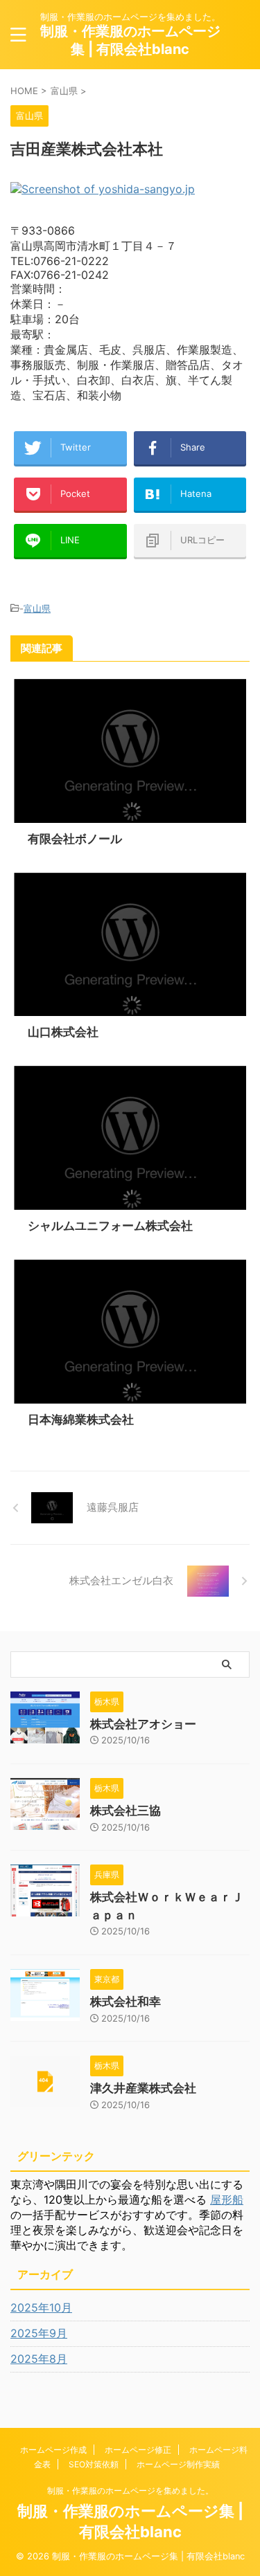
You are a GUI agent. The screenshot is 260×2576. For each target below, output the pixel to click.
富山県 (37, 608)
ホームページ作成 (53, 2450)
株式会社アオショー (143, 1724)
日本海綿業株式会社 (81, 1419)
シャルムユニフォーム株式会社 (110, 1226)
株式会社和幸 (125, 2002)
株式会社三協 (125, 1811)
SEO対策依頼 (94, 2464)
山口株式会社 (63, 1032)
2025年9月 (39, 2333)
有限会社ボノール (75, 839)
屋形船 (227, 2199)
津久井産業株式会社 (143, 2088)
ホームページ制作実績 (178, 2464)
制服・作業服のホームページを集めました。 (130, 2491)
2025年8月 (39, 2359)
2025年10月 (41, 2307)
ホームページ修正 (138, 2450)
